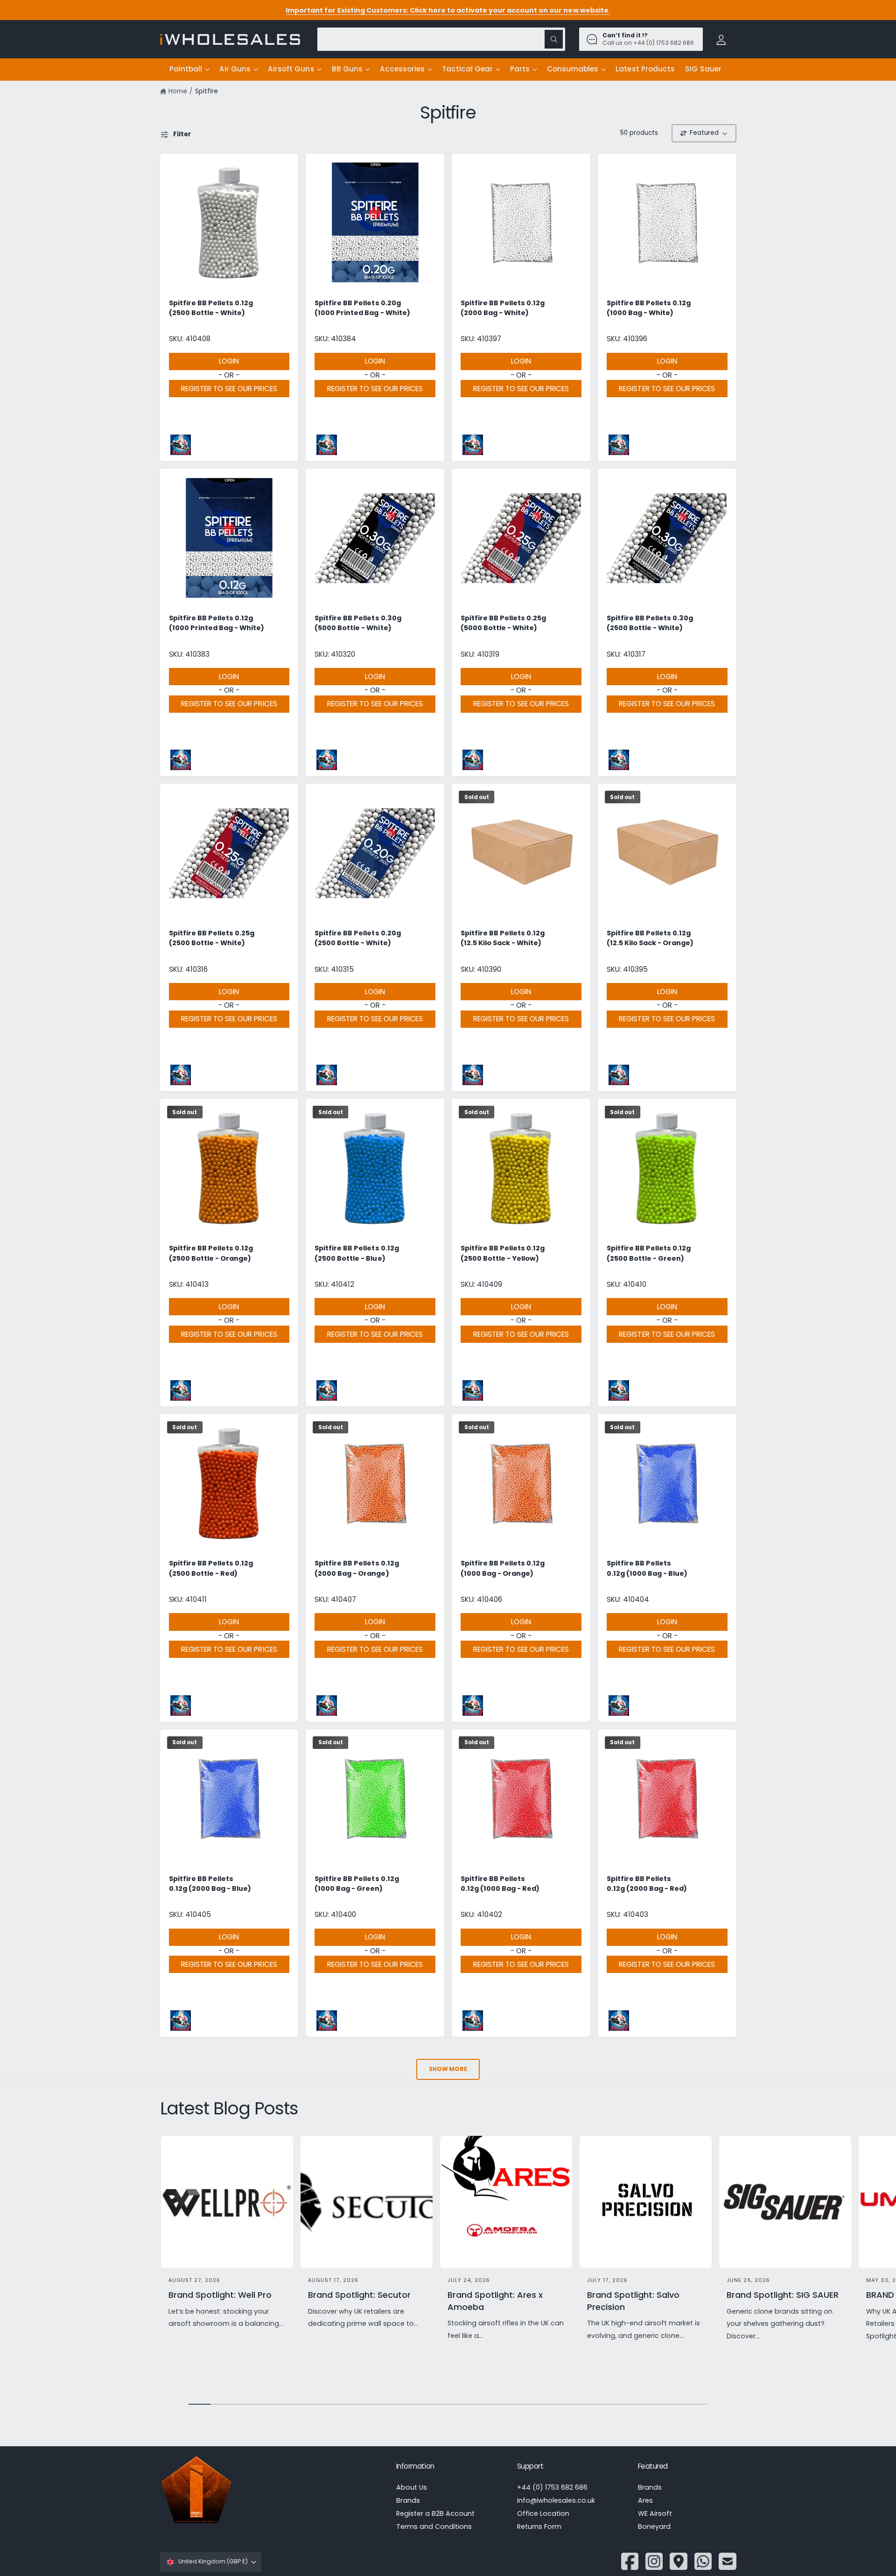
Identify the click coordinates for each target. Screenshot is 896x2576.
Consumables (573, 69)
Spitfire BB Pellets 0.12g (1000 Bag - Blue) (647, 1568)
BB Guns (347, 69)
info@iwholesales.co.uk (556, 2500)
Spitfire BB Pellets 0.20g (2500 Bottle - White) (357, 938)
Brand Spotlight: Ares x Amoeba (495, 2301)
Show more (448, 2069)
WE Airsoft (655, 2513)
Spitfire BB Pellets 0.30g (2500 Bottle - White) (650, 623)
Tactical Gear (467, 69)
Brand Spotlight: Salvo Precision (633, 2301)
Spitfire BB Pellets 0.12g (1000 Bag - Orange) (503, 1568)
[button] (189, 70)
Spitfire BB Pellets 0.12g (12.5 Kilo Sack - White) (503, 938)
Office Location (543, 2513)
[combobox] (441, 39)
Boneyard (654, 2527)
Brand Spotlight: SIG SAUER (783, 2295)
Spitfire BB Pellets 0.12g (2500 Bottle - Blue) (357, 1253)
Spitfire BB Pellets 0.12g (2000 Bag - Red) (647, 1884)
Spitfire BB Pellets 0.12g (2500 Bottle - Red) (211, 1568)
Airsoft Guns (291, 69)
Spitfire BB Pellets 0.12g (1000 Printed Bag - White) (217, 623)
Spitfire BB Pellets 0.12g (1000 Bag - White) (649, 308)
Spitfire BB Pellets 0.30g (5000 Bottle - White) (358, 623)
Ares (645, 2500)
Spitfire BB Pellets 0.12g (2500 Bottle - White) (211, 308)
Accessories (402, 69)
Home (178, 91)
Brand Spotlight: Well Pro (220, 2295)
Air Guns (235, 69)
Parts (520, 69)
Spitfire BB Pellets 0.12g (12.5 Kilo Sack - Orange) (650, 938)
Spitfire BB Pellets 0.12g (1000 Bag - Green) (357, 1884)
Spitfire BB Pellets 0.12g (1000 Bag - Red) (500, 1884)
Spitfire (206, 91)
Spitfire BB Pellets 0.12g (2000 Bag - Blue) (210, 1884)
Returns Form (539, 2527)
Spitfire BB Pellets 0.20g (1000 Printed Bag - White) (362, 308)
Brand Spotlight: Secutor (359, 2295)
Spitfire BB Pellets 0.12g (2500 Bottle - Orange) (211, 1253)
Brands (408, 2500)
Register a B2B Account (435, 2513)
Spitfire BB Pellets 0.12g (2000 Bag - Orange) (357, 1568)
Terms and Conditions (434, 2527)
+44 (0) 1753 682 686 (552, 2487)
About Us (412, 2487)
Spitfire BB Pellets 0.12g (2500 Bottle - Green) (649, 1253)
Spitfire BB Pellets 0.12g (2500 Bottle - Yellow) (503, 1253)
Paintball (186, 69)
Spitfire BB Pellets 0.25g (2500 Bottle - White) (212, 938)
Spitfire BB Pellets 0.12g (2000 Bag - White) (503, 308)
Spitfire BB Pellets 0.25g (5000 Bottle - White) (503, 623)
